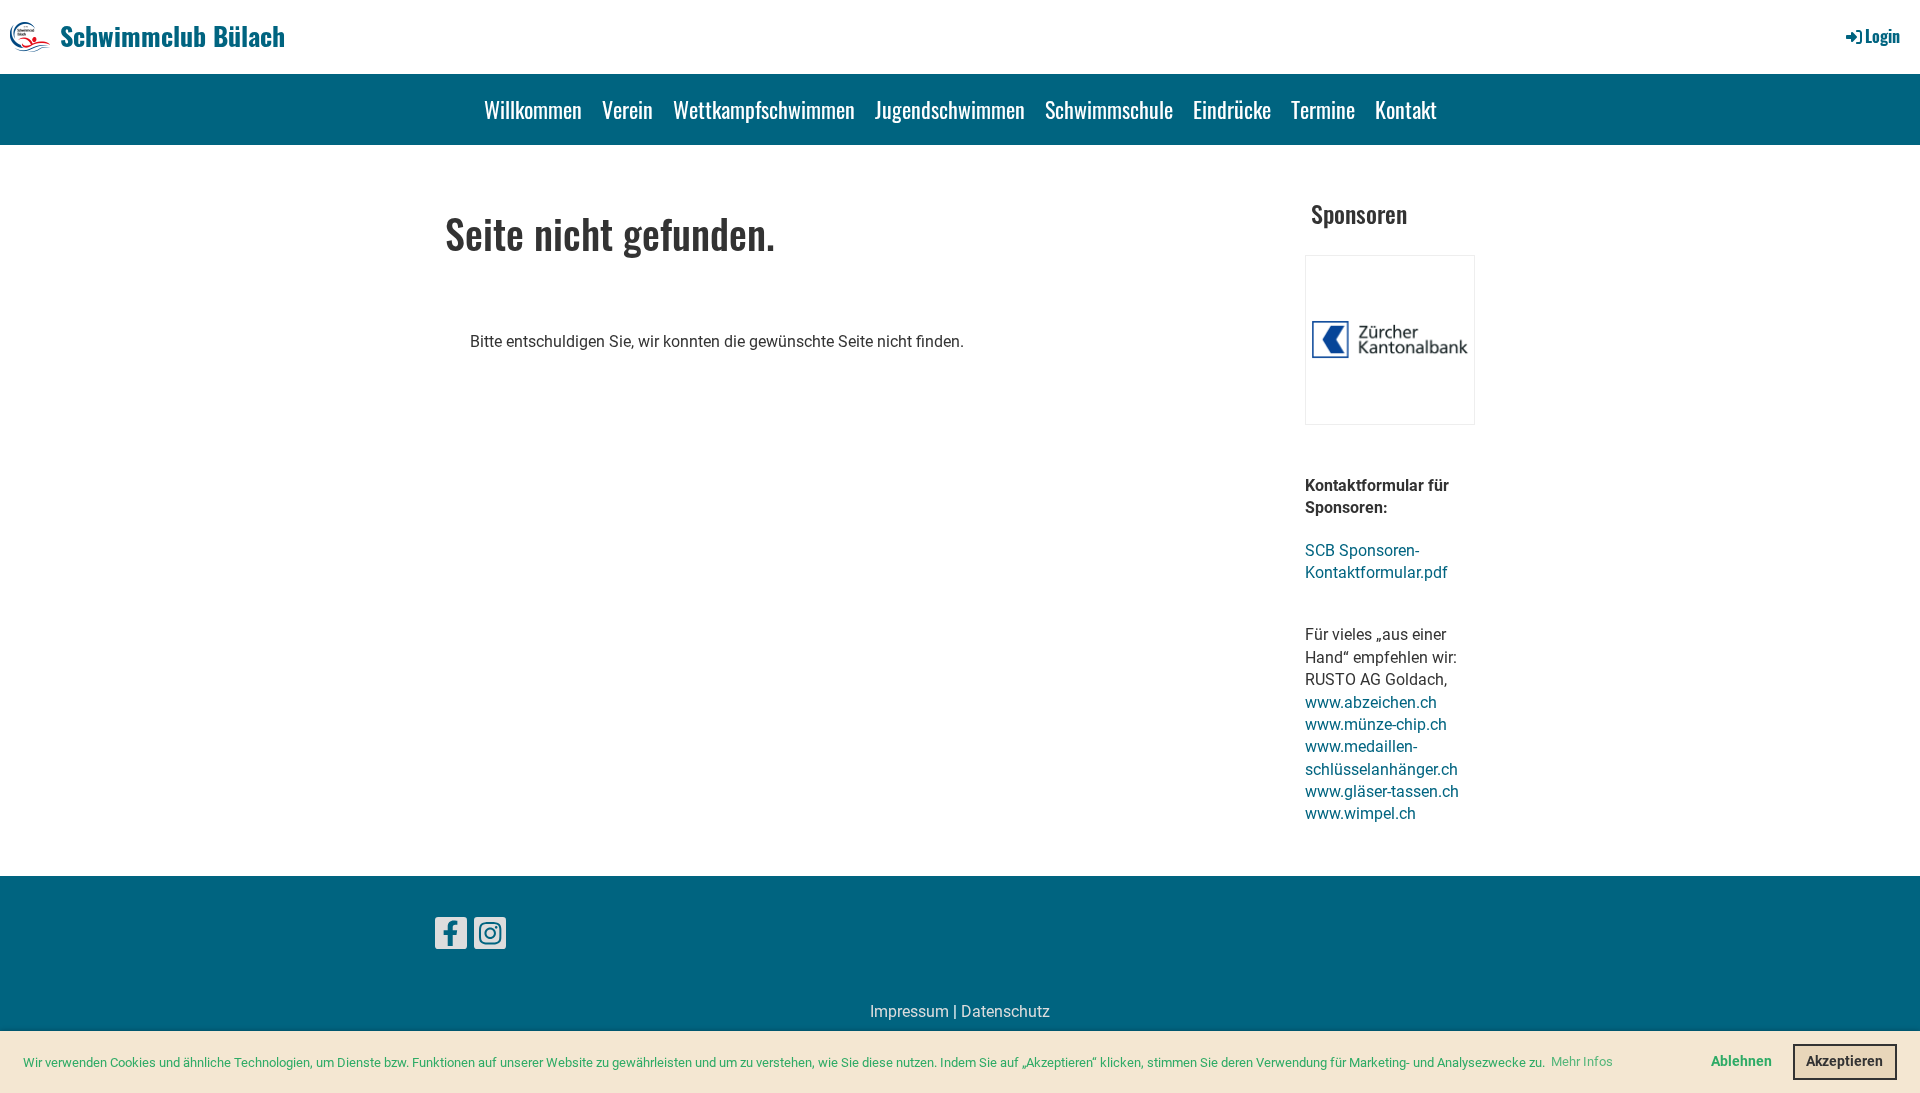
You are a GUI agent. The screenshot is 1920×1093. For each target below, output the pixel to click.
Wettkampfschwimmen (764, 109)
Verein (627, 109)
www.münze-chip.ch (1376, 724)
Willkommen (533, 109)
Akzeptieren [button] (1844, 1061)
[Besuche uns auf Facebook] (451, 938)
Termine (1323, 109)
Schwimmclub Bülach (172, 36)
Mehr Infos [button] (1582, 1061)
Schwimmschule (1109, 109)
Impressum (909, 1011)
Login (1882, 36)
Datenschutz (1005, 1011)
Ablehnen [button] (1741, 1061)
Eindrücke (1232, 109)
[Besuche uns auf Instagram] (490, 938)
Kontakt (1406, 109)
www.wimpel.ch (1360, 813)
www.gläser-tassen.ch (1382, 791)
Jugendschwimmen (950, 109)
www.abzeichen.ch (1371, 702)
